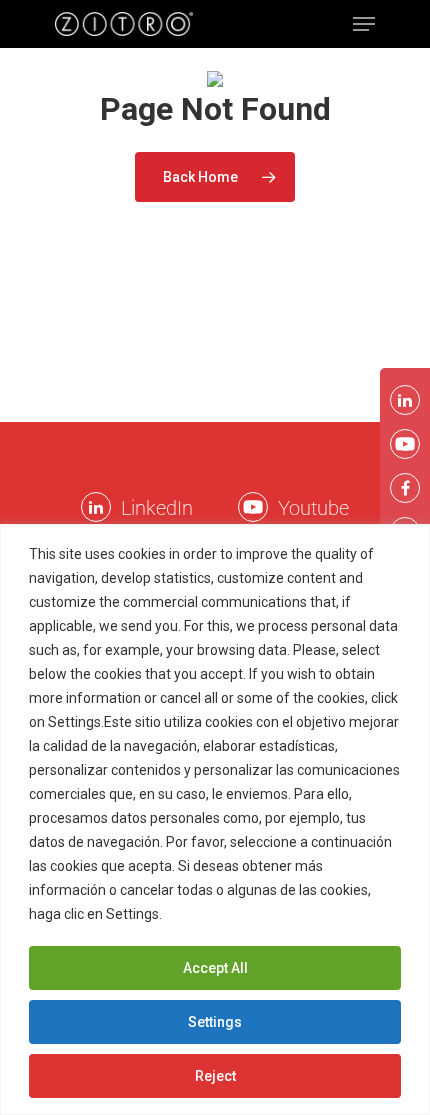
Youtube (313, 508)
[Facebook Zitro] (405, 488)
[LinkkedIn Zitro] (96, 507)
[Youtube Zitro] (253, 507)
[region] (215, 819)
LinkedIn (157, 508)
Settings (215, 1022)
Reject (215, 1076)
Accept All (215, 968)
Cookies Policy (214, 914)
